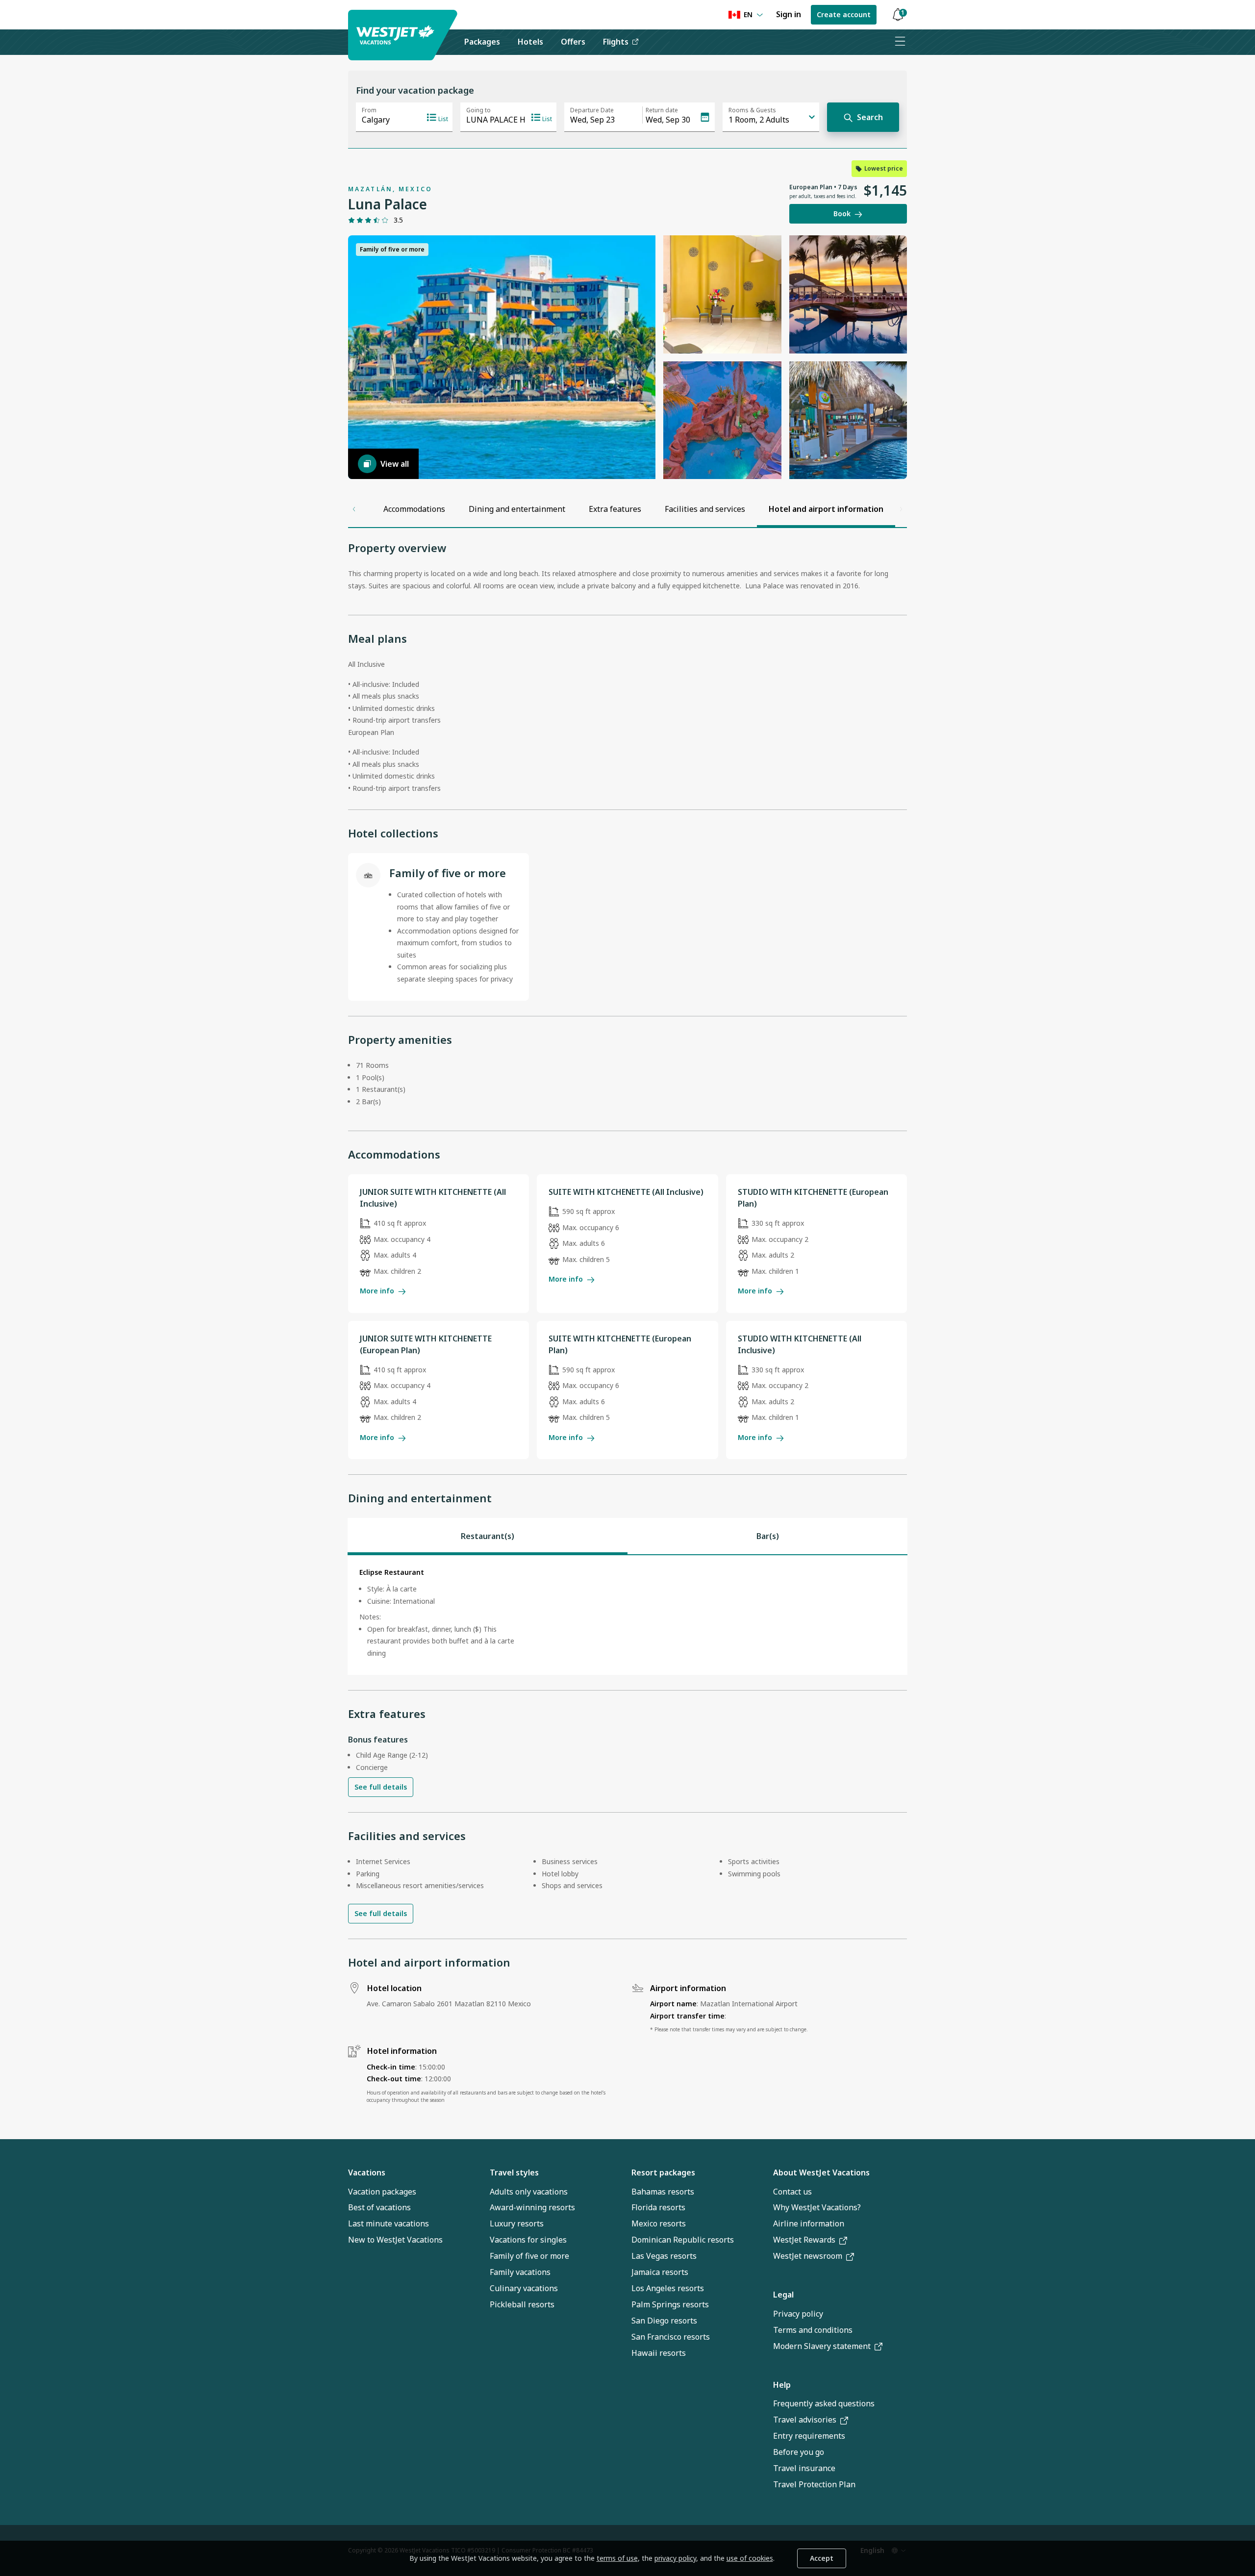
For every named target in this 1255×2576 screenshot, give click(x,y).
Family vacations (520, 2272)
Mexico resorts (659, 2223)
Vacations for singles (528, 2240)
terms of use (617, 2558)
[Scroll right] (901, 509)
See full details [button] (381, 1787)
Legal (783, 2295)
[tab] (488, 1536)
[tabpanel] (627, 1615)
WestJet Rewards (804, 2240)
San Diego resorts (664, 2321)
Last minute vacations (389, 2223)
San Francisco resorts (671, 2337)
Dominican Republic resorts (683, 2240)
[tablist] (627, 1536)
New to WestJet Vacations (395, 2240)
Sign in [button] (789, 14)
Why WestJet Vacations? (817, 2207)
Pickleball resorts (522, 2304)
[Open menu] (900, 42)
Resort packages (663, 2172)
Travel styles (514, 2172)
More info (377, 1291)
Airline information (809, 2223)
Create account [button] (844, 14)
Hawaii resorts (659, 2353)
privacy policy (675, 2558)
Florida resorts (658, 2207)
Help (782, 2385)
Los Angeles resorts (668, 2288)
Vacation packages (382, 2192)
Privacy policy (798, 2314)
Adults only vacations (529, 2192)
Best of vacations (379, 2207)
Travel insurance (804, 2468)
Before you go (799, 2452)
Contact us (792, 2192)
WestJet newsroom (808, 2256)
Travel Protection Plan (814, 2484)
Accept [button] (822, 2558)
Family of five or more (529, 2256)
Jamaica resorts (660, 2272)
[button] (898, 15)
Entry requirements (809, 2436)
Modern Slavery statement (822, 2346)
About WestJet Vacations (821, 2172)
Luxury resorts (517, 2223)
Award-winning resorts (532, 2207)
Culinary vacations (524, 2288)
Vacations (367, 2172)
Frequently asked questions (824, 2403)
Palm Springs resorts (670, 2304)
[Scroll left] (354, 509)
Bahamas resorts (663, 2192)
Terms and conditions (813, 2330)
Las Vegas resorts (664, 2256)
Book (842, 214)
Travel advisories (805, 2420)
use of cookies (750, 2558)
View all (395, 464)
